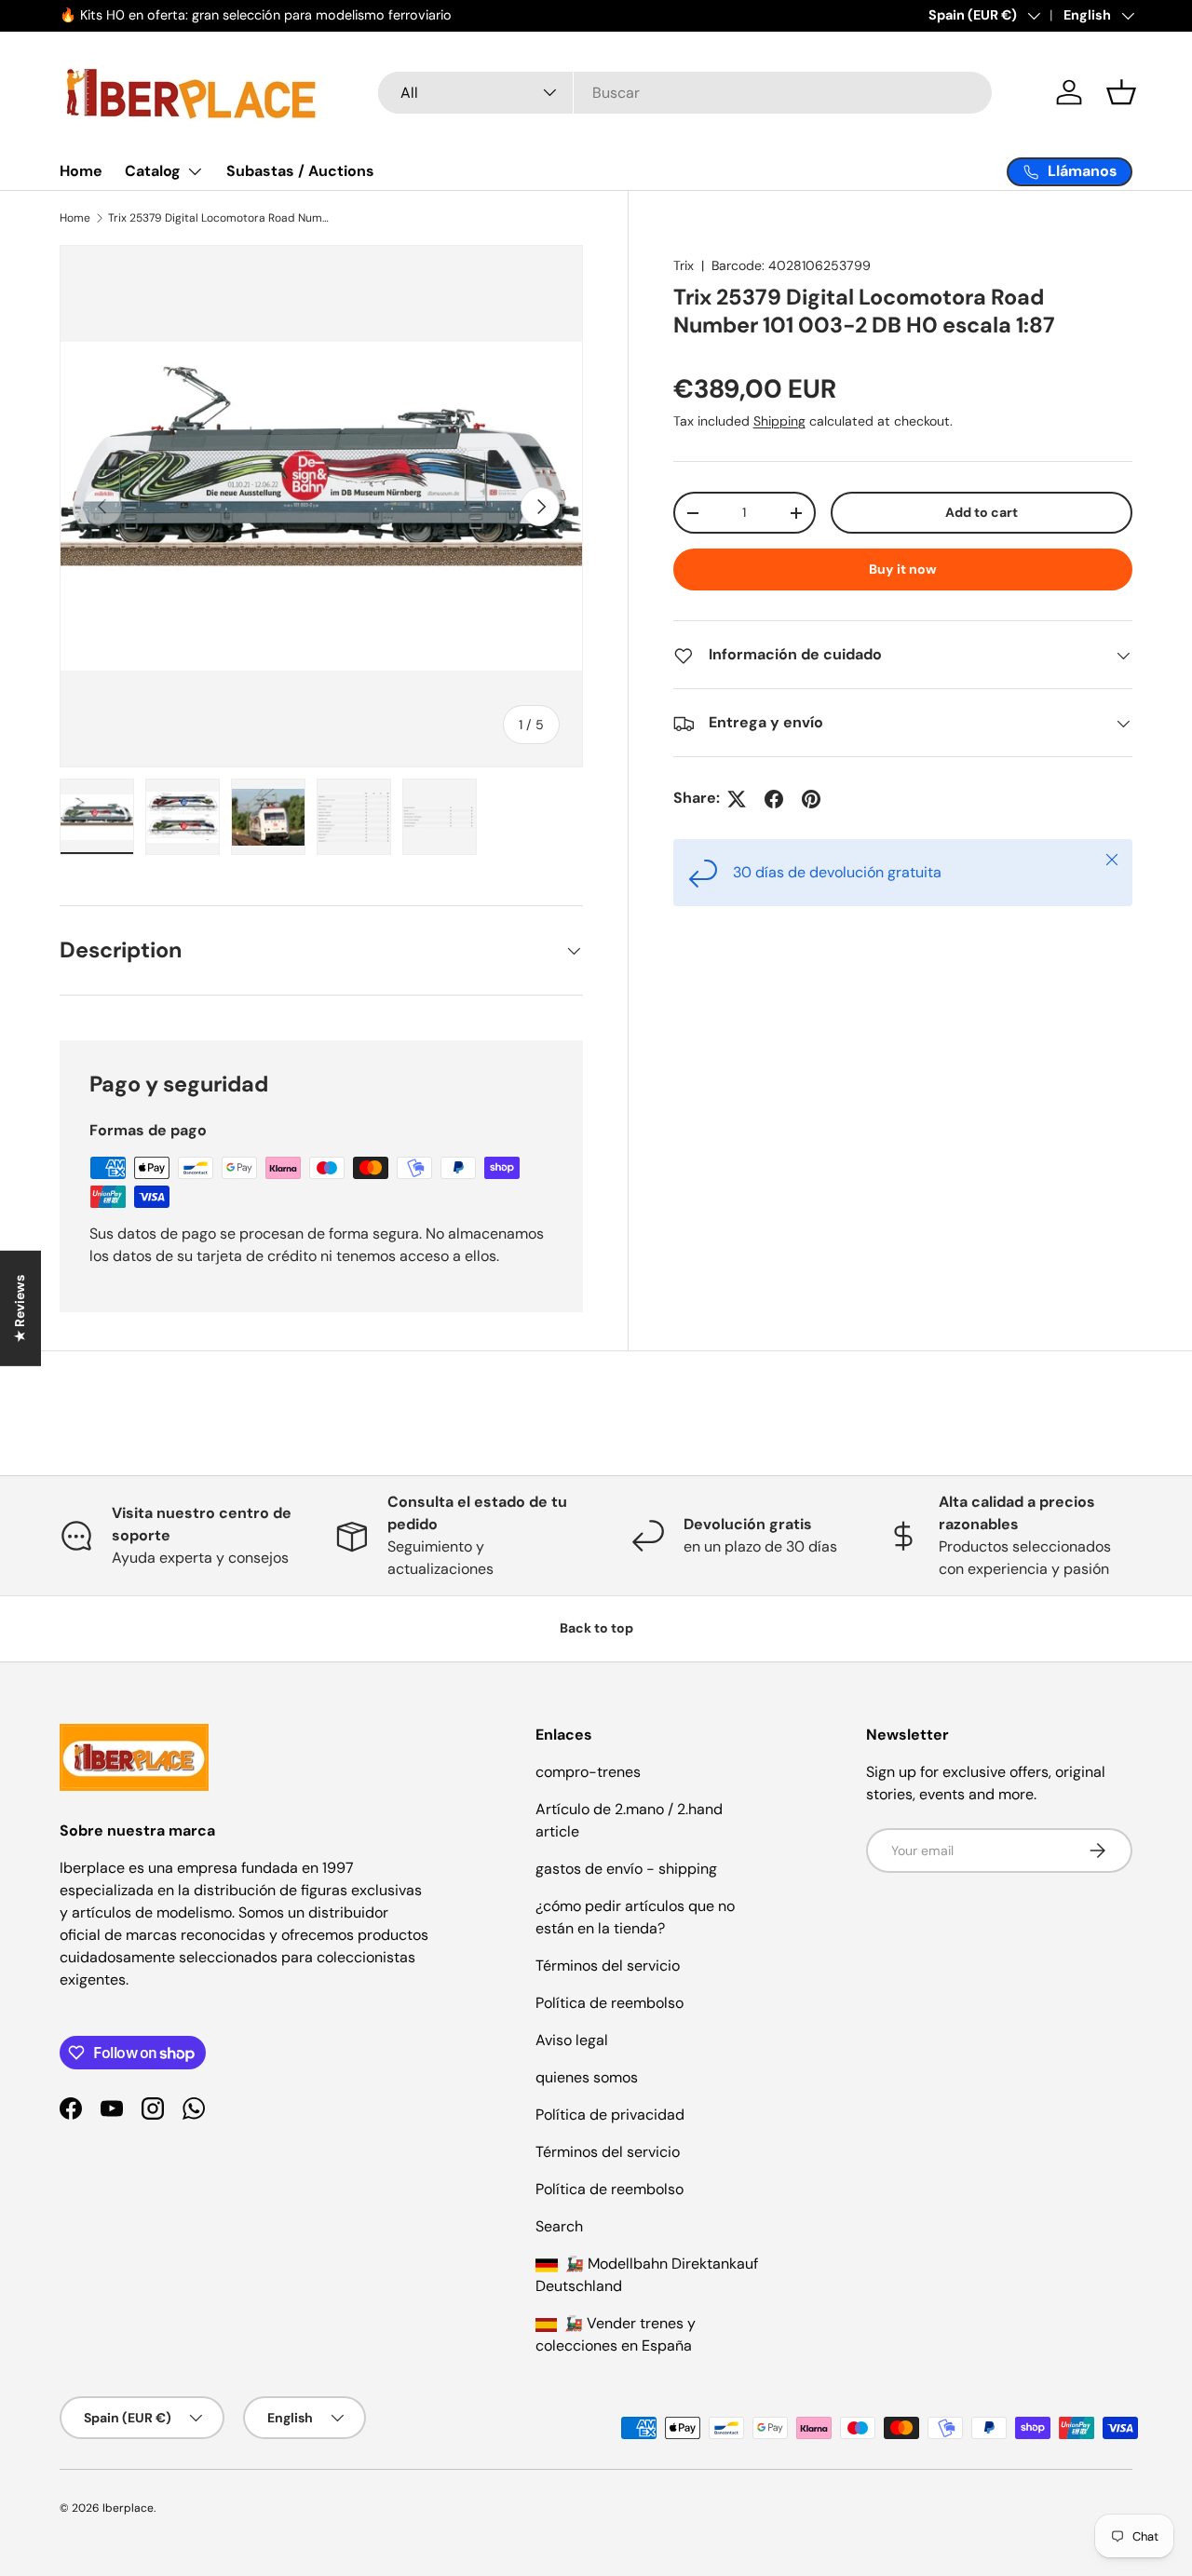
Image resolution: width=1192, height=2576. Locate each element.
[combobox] (685, 93)
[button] (1121, 92)
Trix (684, 265)
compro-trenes (588, 1772)
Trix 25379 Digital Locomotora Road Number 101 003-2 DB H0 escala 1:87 (220, 218)
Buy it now (903, 570)
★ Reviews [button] (20, 1308)
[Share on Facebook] (774, 799)
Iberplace (128, 2508)
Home (81, 171)
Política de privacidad (610, 2115)
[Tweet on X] (737, 799)
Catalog (153, 171)
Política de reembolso (610, 2003)
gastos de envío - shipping (626, 1869)
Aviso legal (572, 2040)
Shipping (779, 422)
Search (559, 2226)
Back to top (596, 1628)
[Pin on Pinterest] (811, 799)
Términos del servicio (608, 1966)
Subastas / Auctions (300, 171)
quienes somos (587, 2077)
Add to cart (982, 513)
